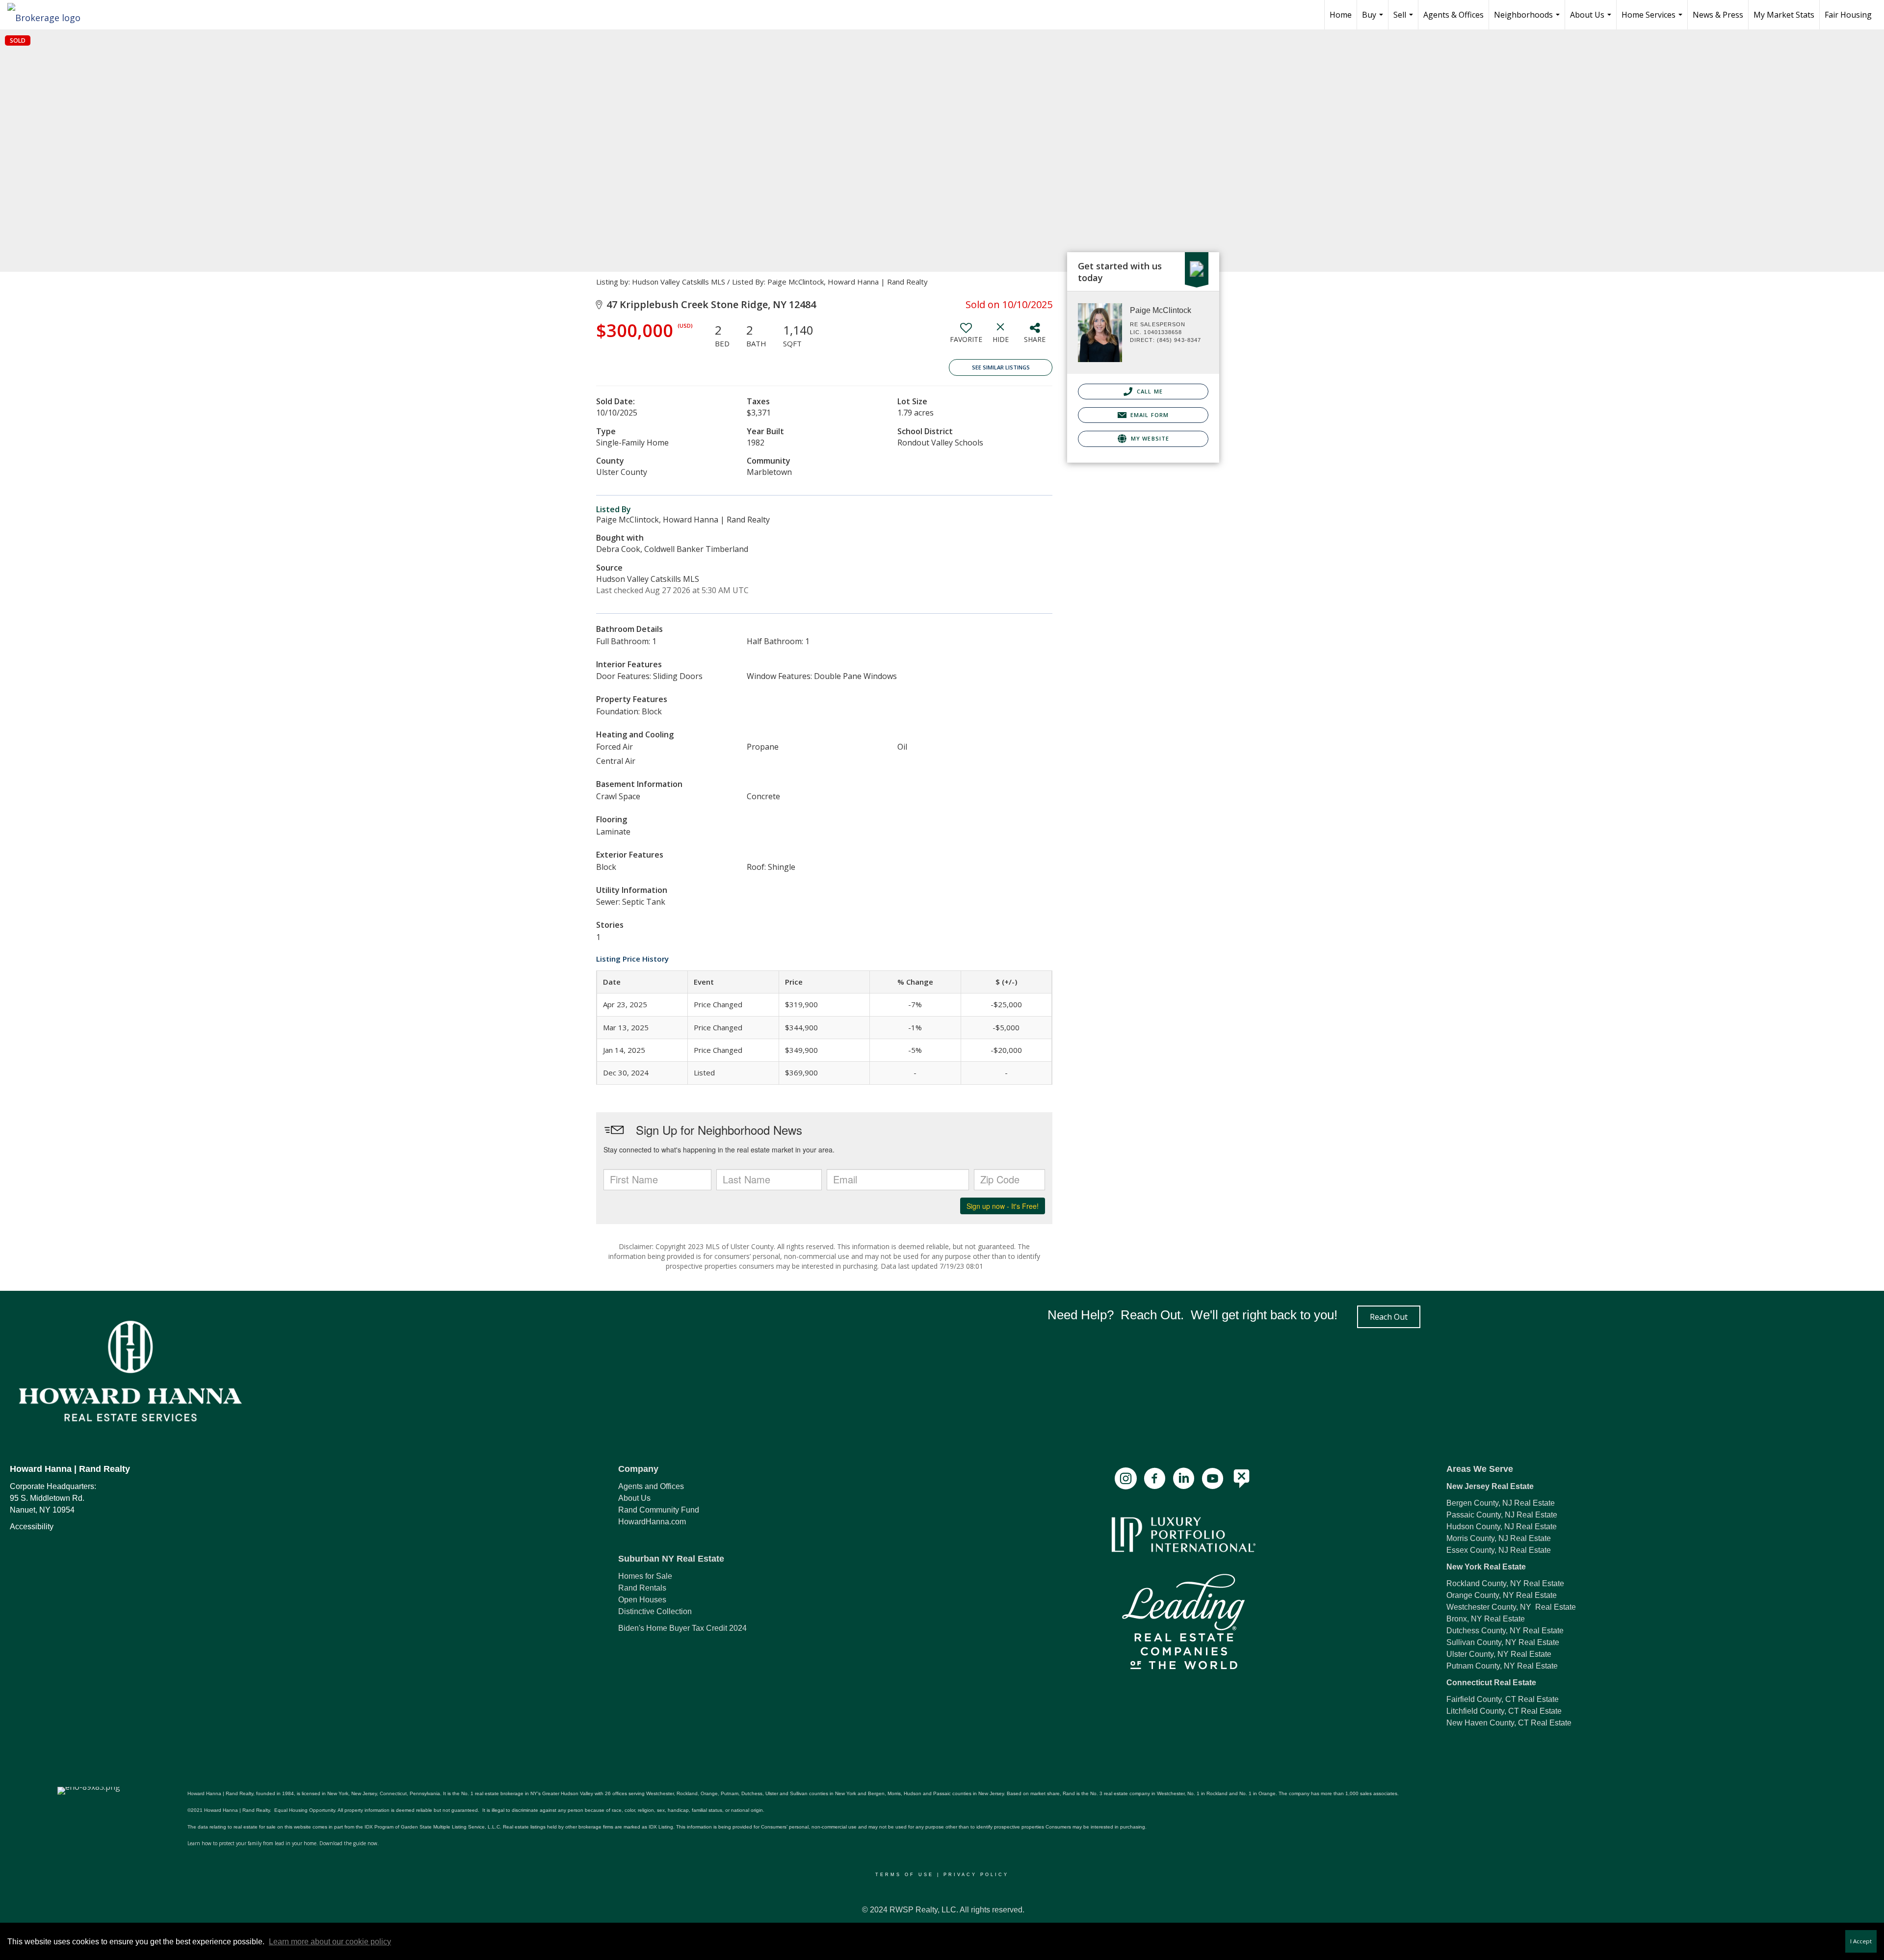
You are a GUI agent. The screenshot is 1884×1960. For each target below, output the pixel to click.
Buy (1374, 19)
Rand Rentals (642, 1588)
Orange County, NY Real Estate (1502, 1595)
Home (1341, 15)
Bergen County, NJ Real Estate (1501, 1503)
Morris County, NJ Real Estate (1499, 1538)
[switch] (966, 337)
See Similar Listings (1001, 367)
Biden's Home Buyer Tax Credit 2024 (682, 1628)
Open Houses (642, 1600)
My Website (1149, 438)
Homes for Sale (645, 1576)
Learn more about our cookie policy (330, 1942)
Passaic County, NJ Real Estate (1502, 1515)
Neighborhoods (1528, 19)
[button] (1389, 1317)
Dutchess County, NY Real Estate (1505, 1631)
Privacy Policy (976, 1875)
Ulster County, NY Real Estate (1499, 1654)
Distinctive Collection (655, 1611)
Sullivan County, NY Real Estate (1503, 1642)
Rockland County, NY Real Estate (1505, 1583)
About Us (1592, 19)
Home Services (1653, 19)
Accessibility (32, 1527)
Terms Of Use (904, 1875)
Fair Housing (1848, 15)
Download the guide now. (349, 1843)
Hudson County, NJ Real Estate (1502, 1527)
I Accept (1861, 1941)
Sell (1404, 19)
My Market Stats (1784, 15)
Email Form (1149, 415)
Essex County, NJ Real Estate (1499, 1550)
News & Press (1718, 15)
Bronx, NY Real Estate (1486, 1619)
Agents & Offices (1453, 15)
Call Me (1149, 391)
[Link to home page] (49, 15)
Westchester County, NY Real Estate (1511, 1607)
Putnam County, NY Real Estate (1502, 1666)
